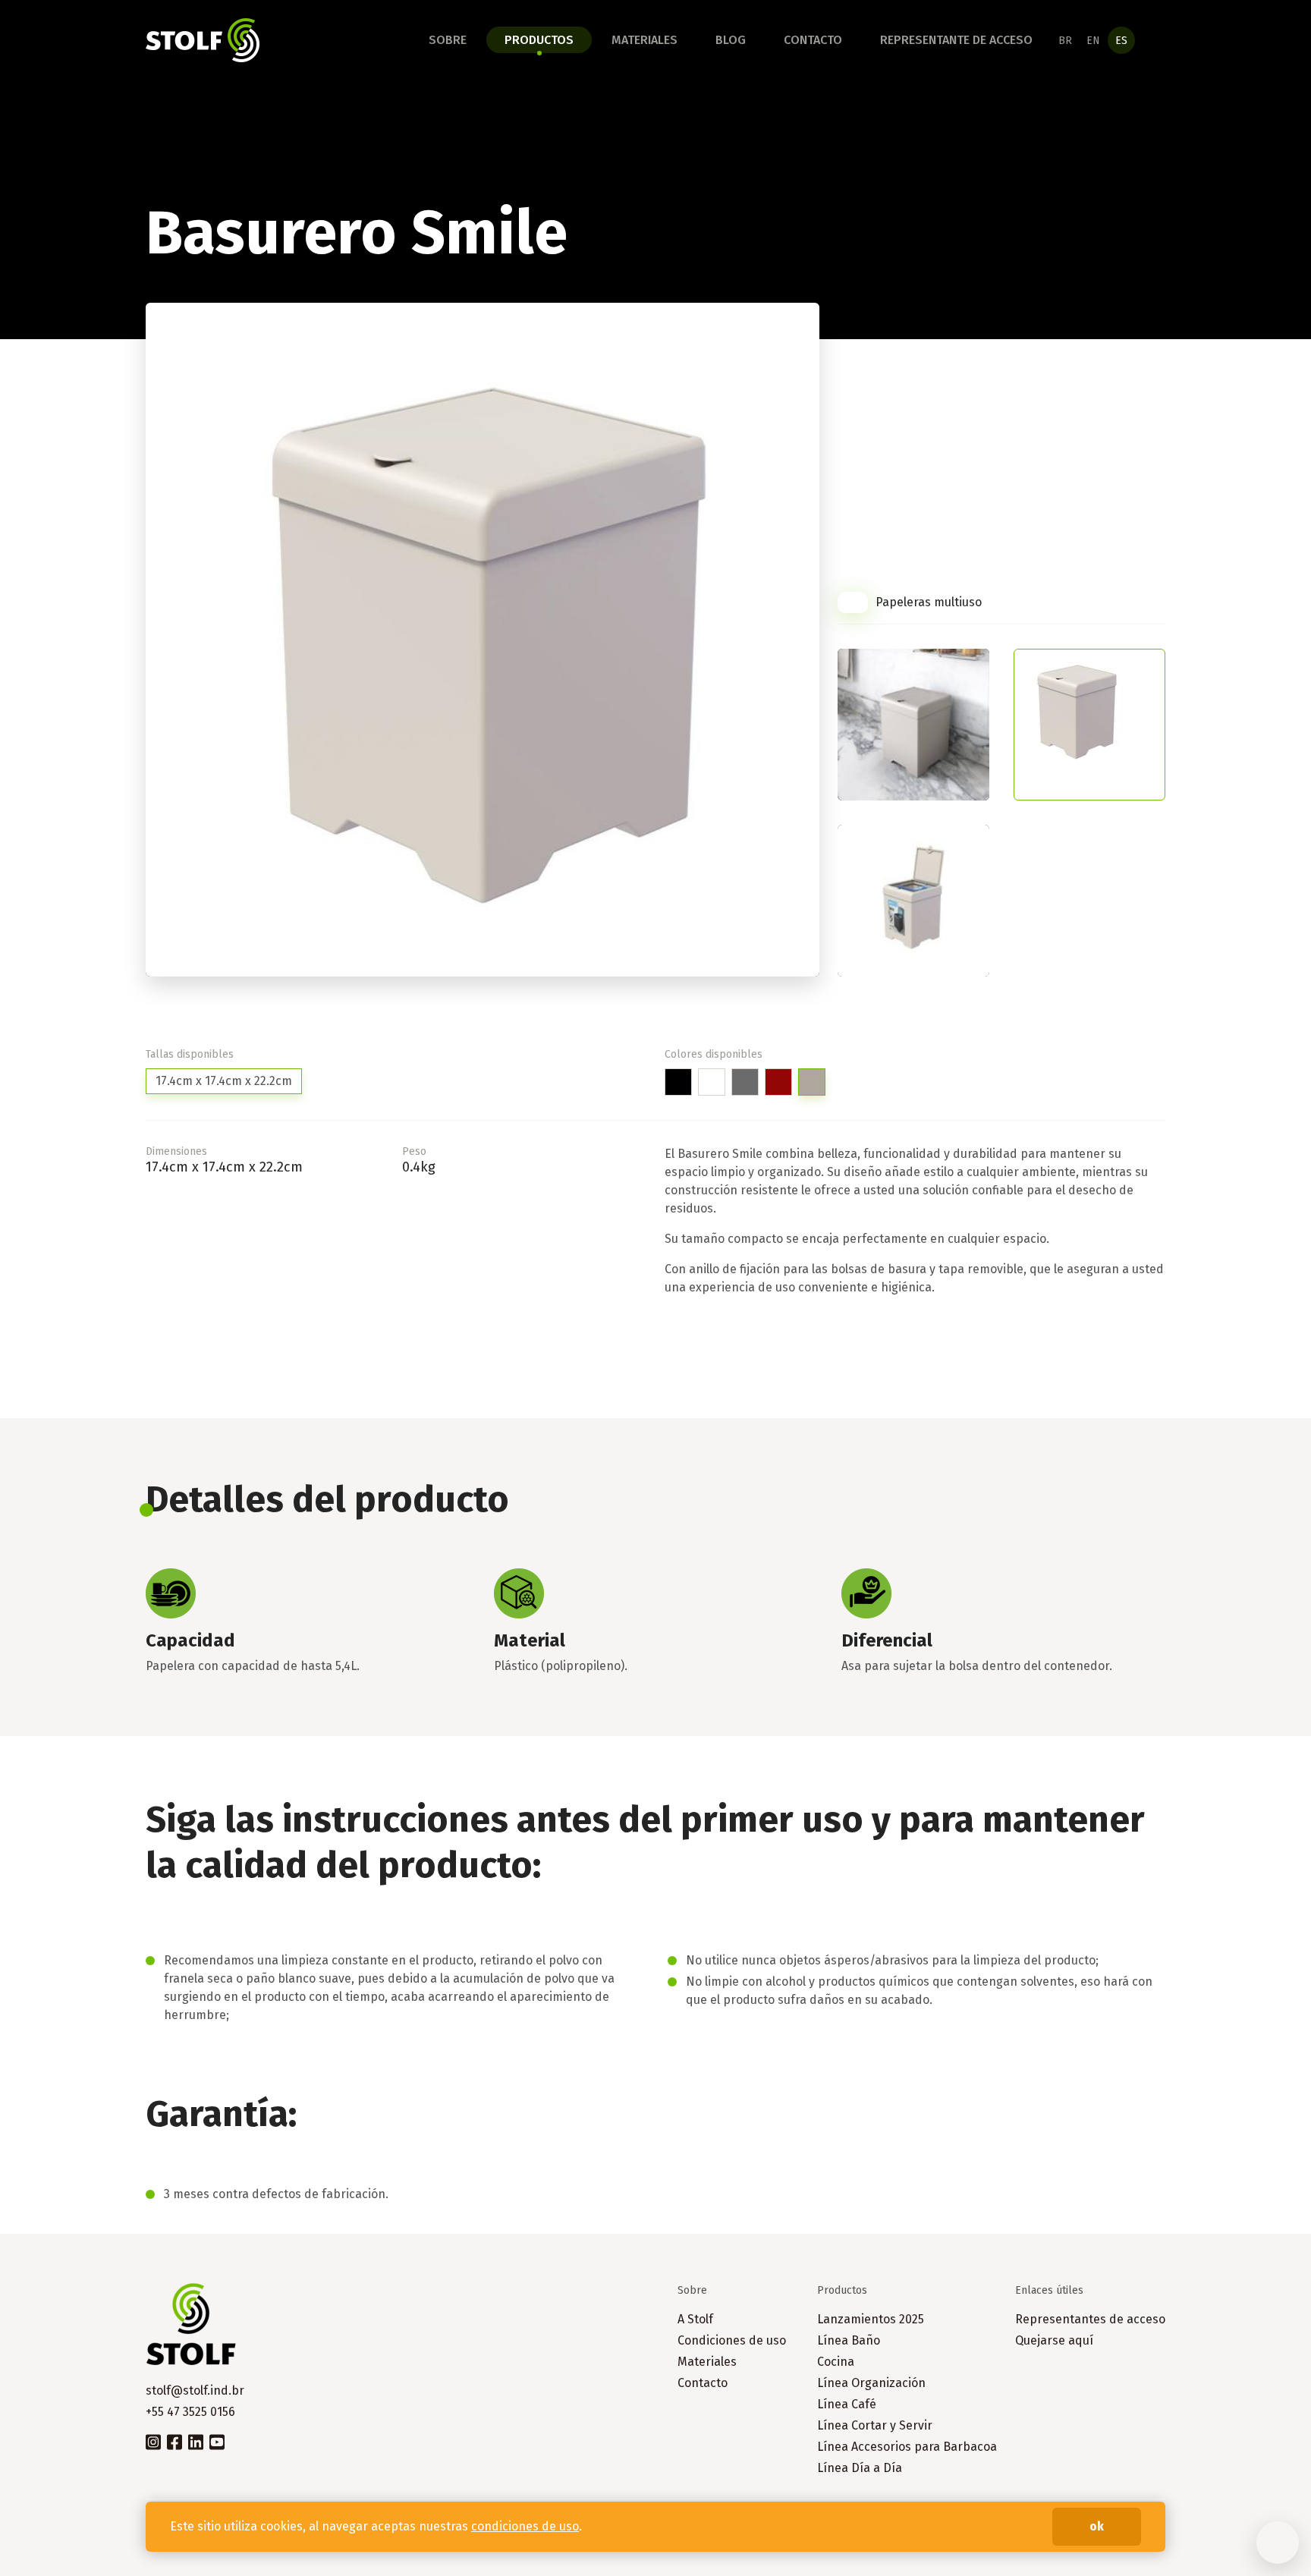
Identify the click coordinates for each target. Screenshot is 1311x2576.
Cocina (836, 2362)
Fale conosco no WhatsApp (1278, 2543)
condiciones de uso (525, 2526)
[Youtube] (217, 2441)
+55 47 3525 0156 (190, 2412)
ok (1097, 2526)
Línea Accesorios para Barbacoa (907, 2447)
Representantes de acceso (1090, 2319)
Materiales (644, 40)
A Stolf (695, 2319)
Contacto (813, 40)
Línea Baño (849, 2340)
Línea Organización (871, 2383)
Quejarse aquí (1054, 2340)
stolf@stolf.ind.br (195, 2390)
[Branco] (712, 1082)
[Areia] (812, 1082)
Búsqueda (1156, 40)
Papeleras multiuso (929, 602)
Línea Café (847, 2404)
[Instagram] (153, 2441)
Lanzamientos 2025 (871, 2319)
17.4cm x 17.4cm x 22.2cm (224, 1081)
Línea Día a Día (860, 2468)
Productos (539, 40)
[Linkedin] (196, 2441)
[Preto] (678, 1082)
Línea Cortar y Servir (875, 2425)
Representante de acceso (956, 40)
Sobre (448, 40)
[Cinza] (745, 1082)
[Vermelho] (778, 1082)
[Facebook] (174, 2441)
